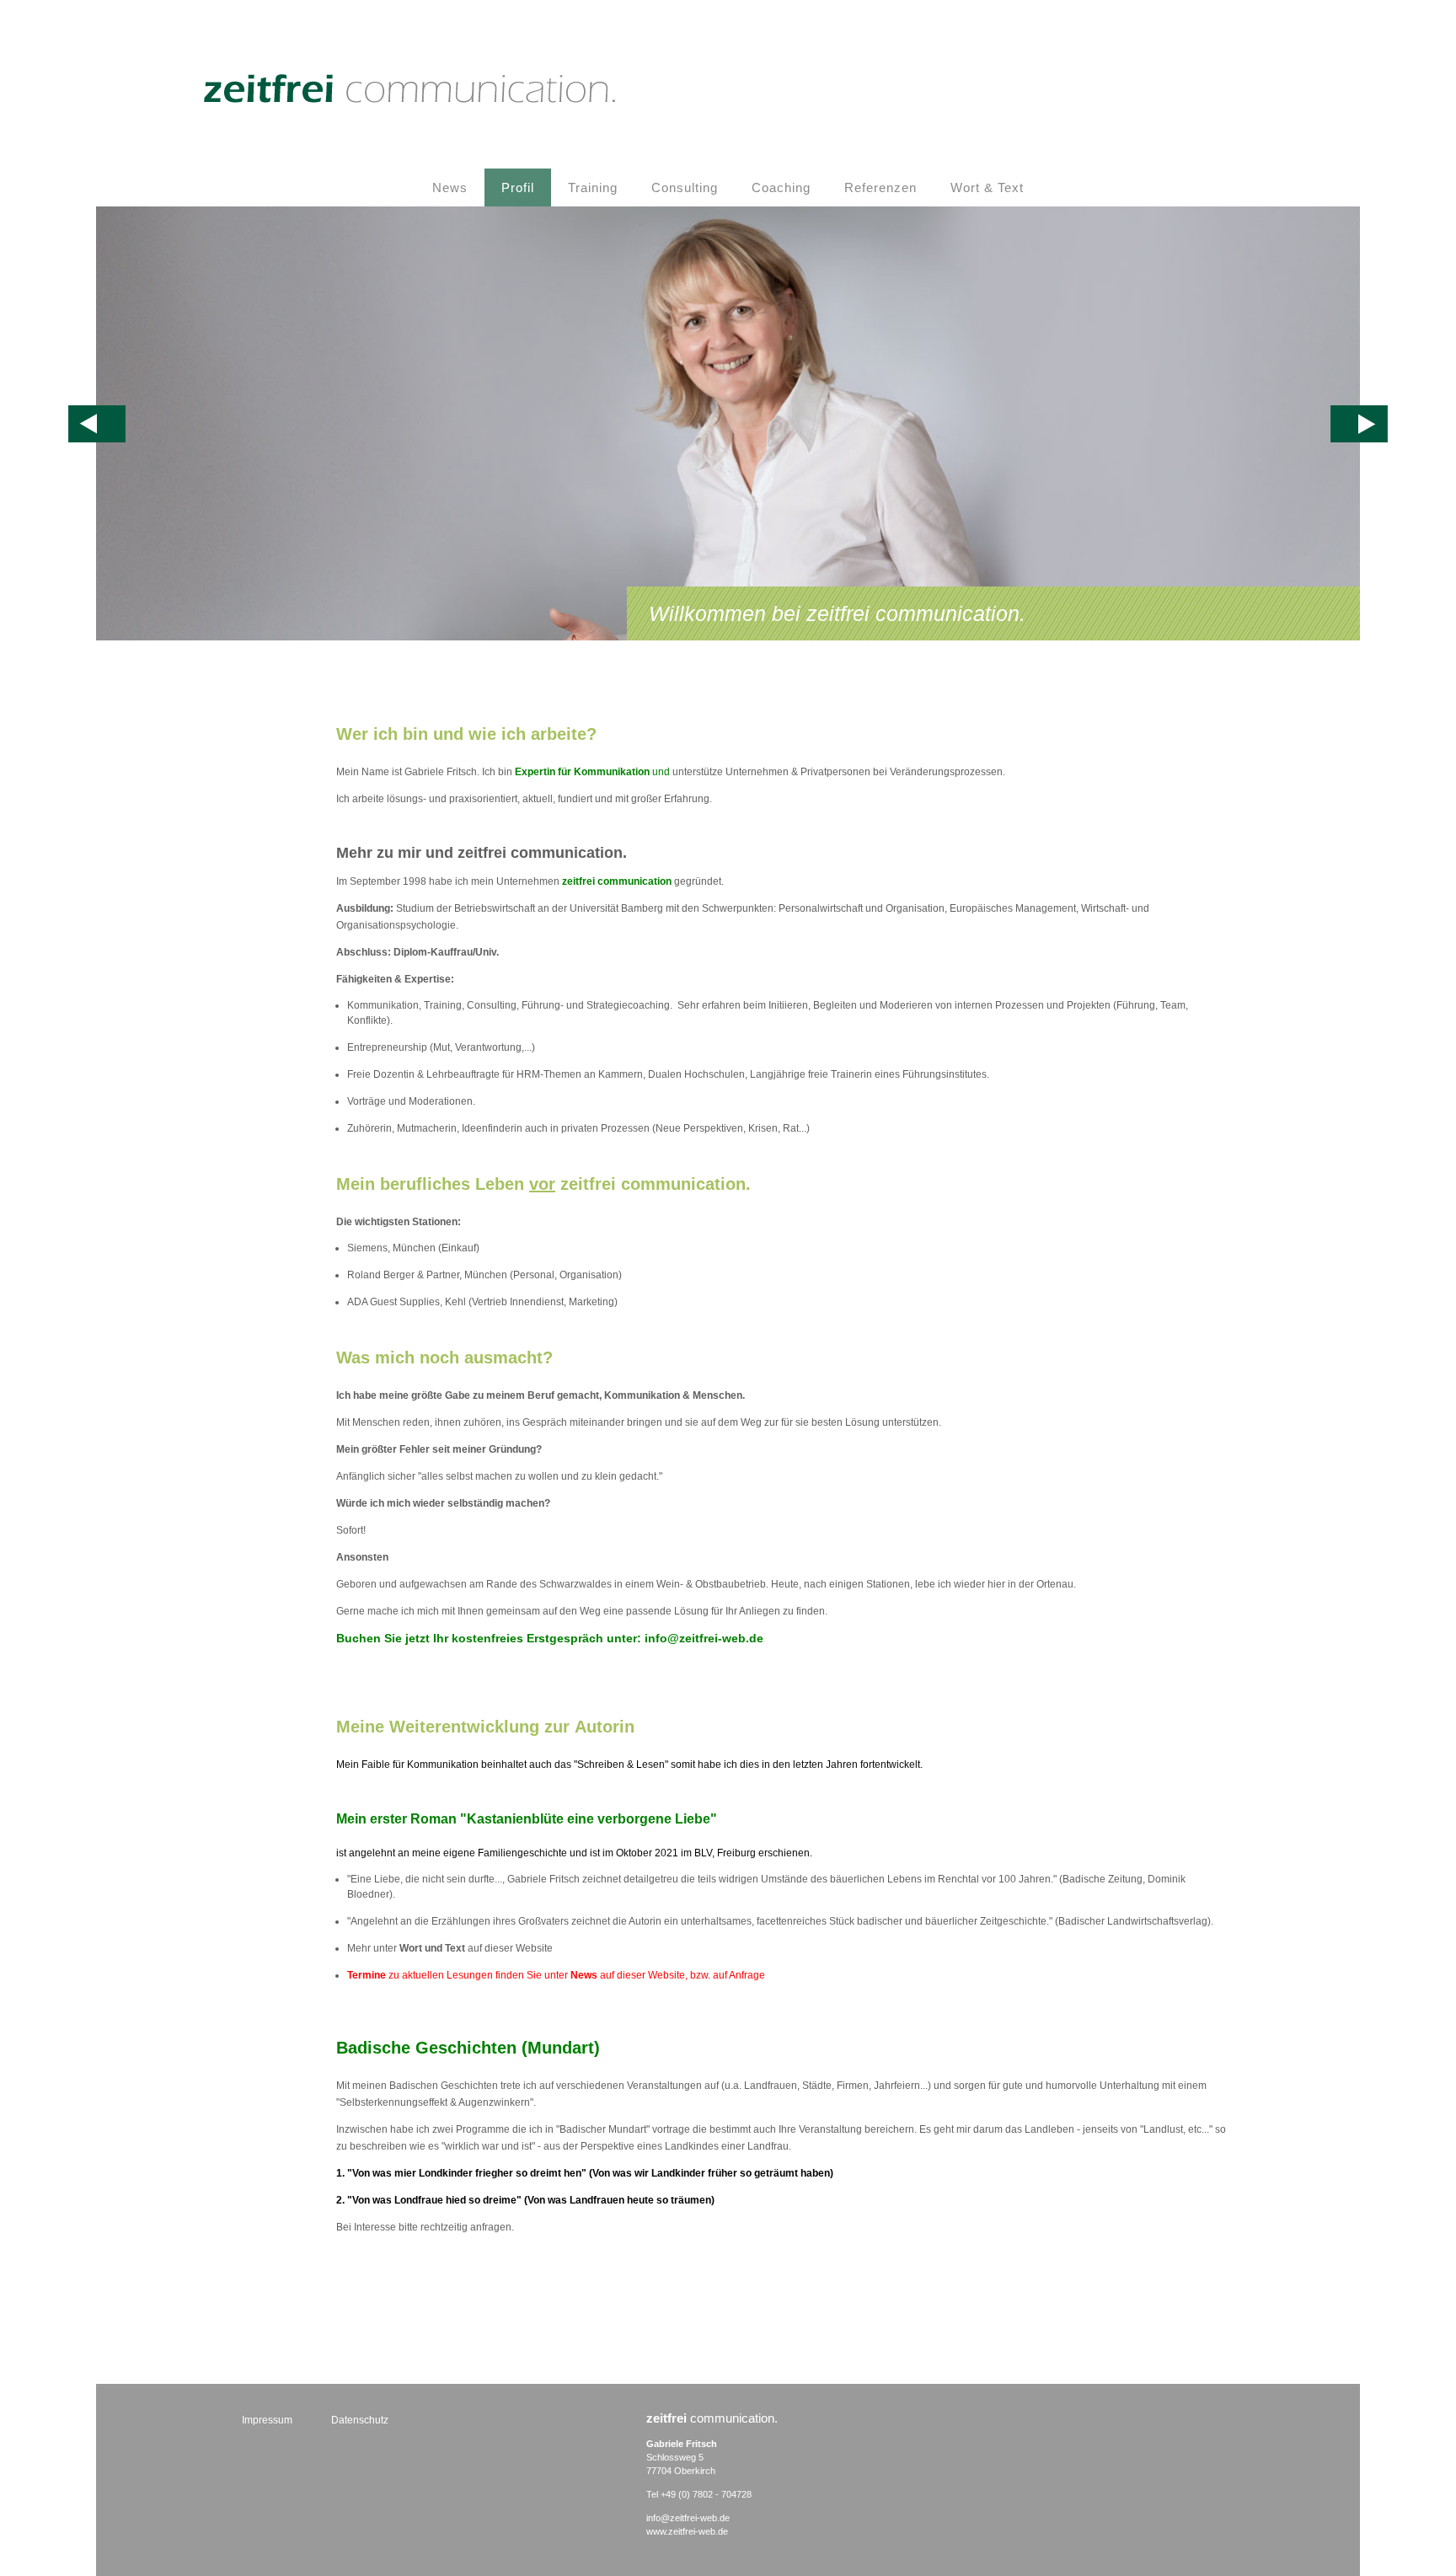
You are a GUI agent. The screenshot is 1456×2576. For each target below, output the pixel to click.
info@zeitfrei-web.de (688, 2518)
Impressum (267, 2420)
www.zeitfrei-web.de (687, 2531)
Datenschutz (360, 2420)
